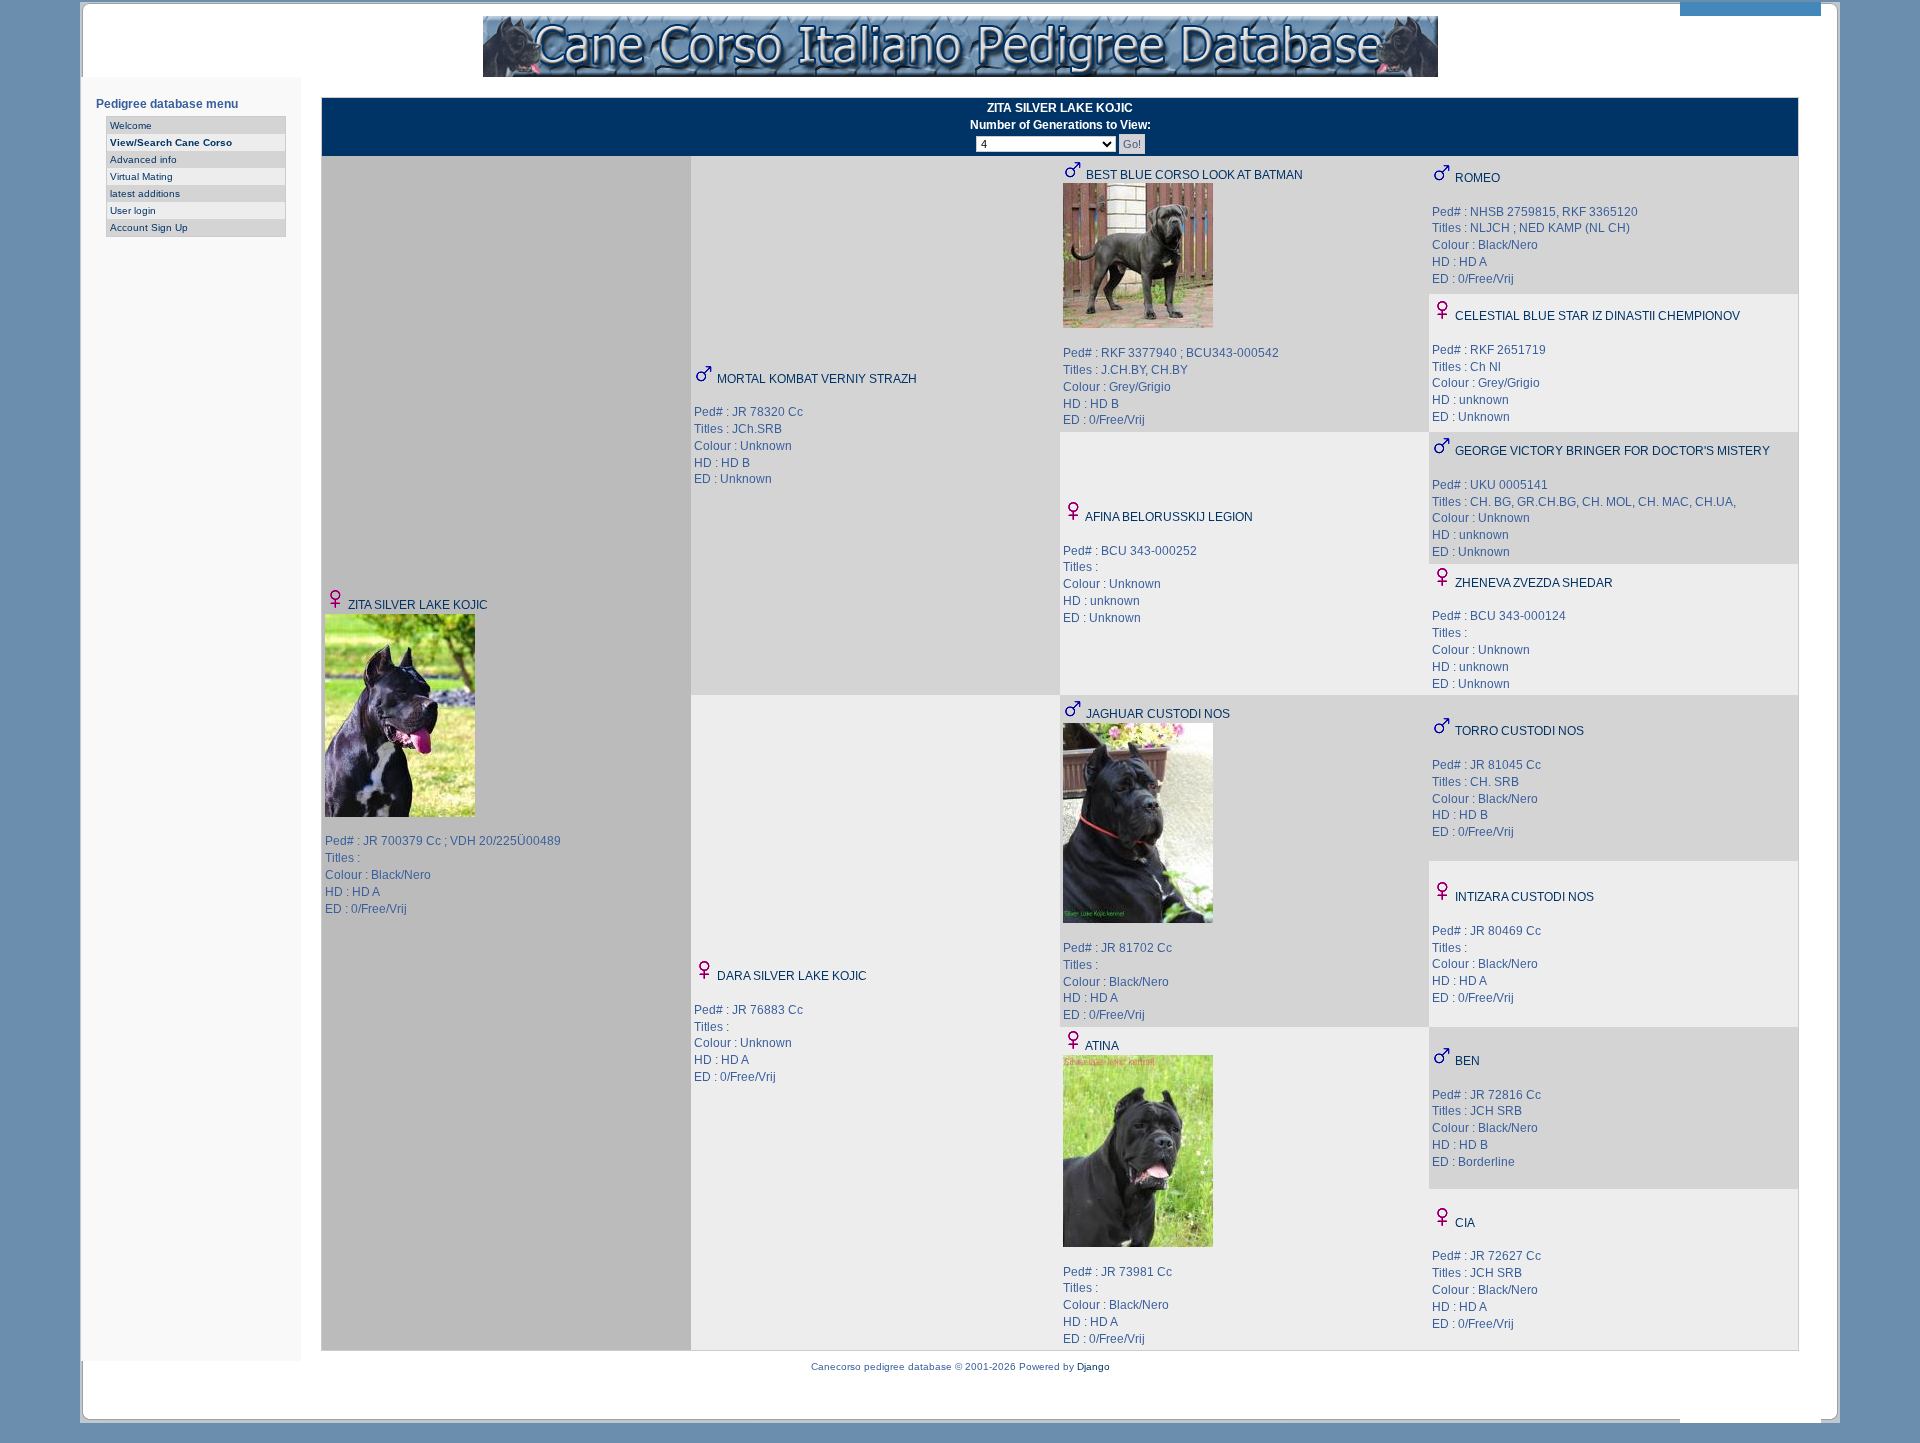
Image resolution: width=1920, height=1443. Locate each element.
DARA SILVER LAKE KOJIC (792, 976)
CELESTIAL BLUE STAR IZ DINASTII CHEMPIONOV (1597, 316)
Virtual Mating (141, 176)
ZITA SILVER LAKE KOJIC (418, 605)
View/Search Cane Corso (171, 142)
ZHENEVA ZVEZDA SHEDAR (1534, 583)
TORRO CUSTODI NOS (1519, 731)
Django (1093, 1366)
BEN (1467, 1061)
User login (133, 210)
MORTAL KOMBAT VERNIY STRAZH (817, 379)
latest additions (145, 193)
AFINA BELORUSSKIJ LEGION (1169, 517)
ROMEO (1477, 178)
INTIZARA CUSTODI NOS (1524, 897)
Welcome (131, 125)
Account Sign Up (149, 227)
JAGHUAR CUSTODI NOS (1158, 714)
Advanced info (143, 159)
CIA (1465, 1223)
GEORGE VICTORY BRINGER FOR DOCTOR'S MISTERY (1612, 451)
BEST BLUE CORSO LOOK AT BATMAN (1194, 175)
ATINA (1102, 1046)
